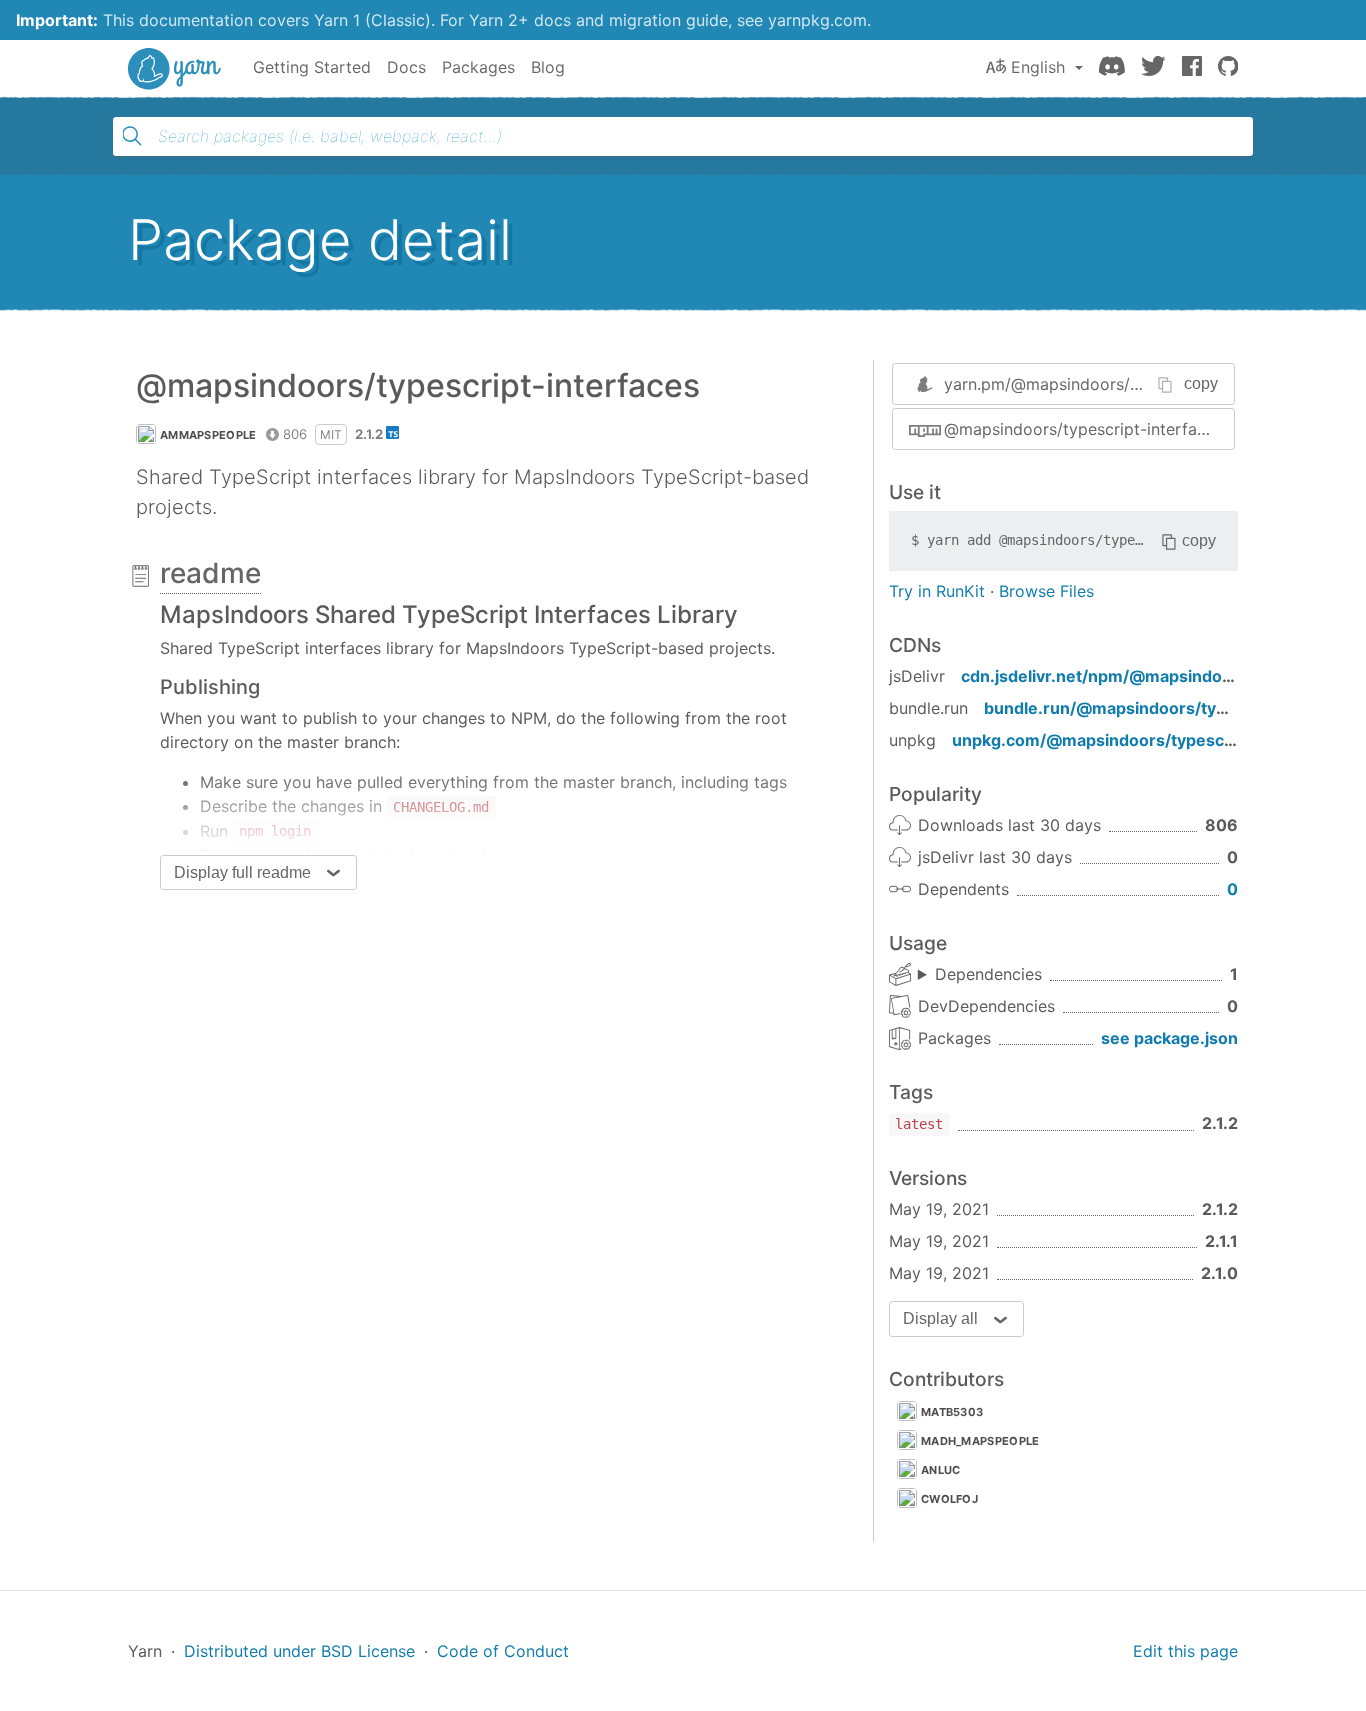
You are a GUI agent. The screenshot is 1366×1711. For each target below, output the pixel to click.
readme (210, 573)
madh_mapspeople (980, 1441)
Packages (478, 67)
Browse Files (1046, 591)
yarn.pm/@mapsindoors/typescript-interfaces (1117, 384)
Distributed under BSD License (299, 1651)
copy (1201, 383)
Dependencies (988, 974)
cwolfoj (949, 1499)
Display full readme (242, 872)
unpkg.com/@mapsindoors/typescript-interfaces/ (1148, 740)
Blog (548, 67)
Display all (940, 1318)
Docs (406, 67)
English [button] (1038, 67)
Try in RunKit (937, 591)
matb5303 (952, 1412)
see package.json (1169, 1038)
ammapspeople (208, 435)
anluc (941, 1470)
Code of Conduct (503, 1651)
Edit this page (1185, 1651)
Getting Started (312, 67)
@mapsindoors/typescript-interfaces (1083, 429)
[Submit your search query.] (132, 136)
